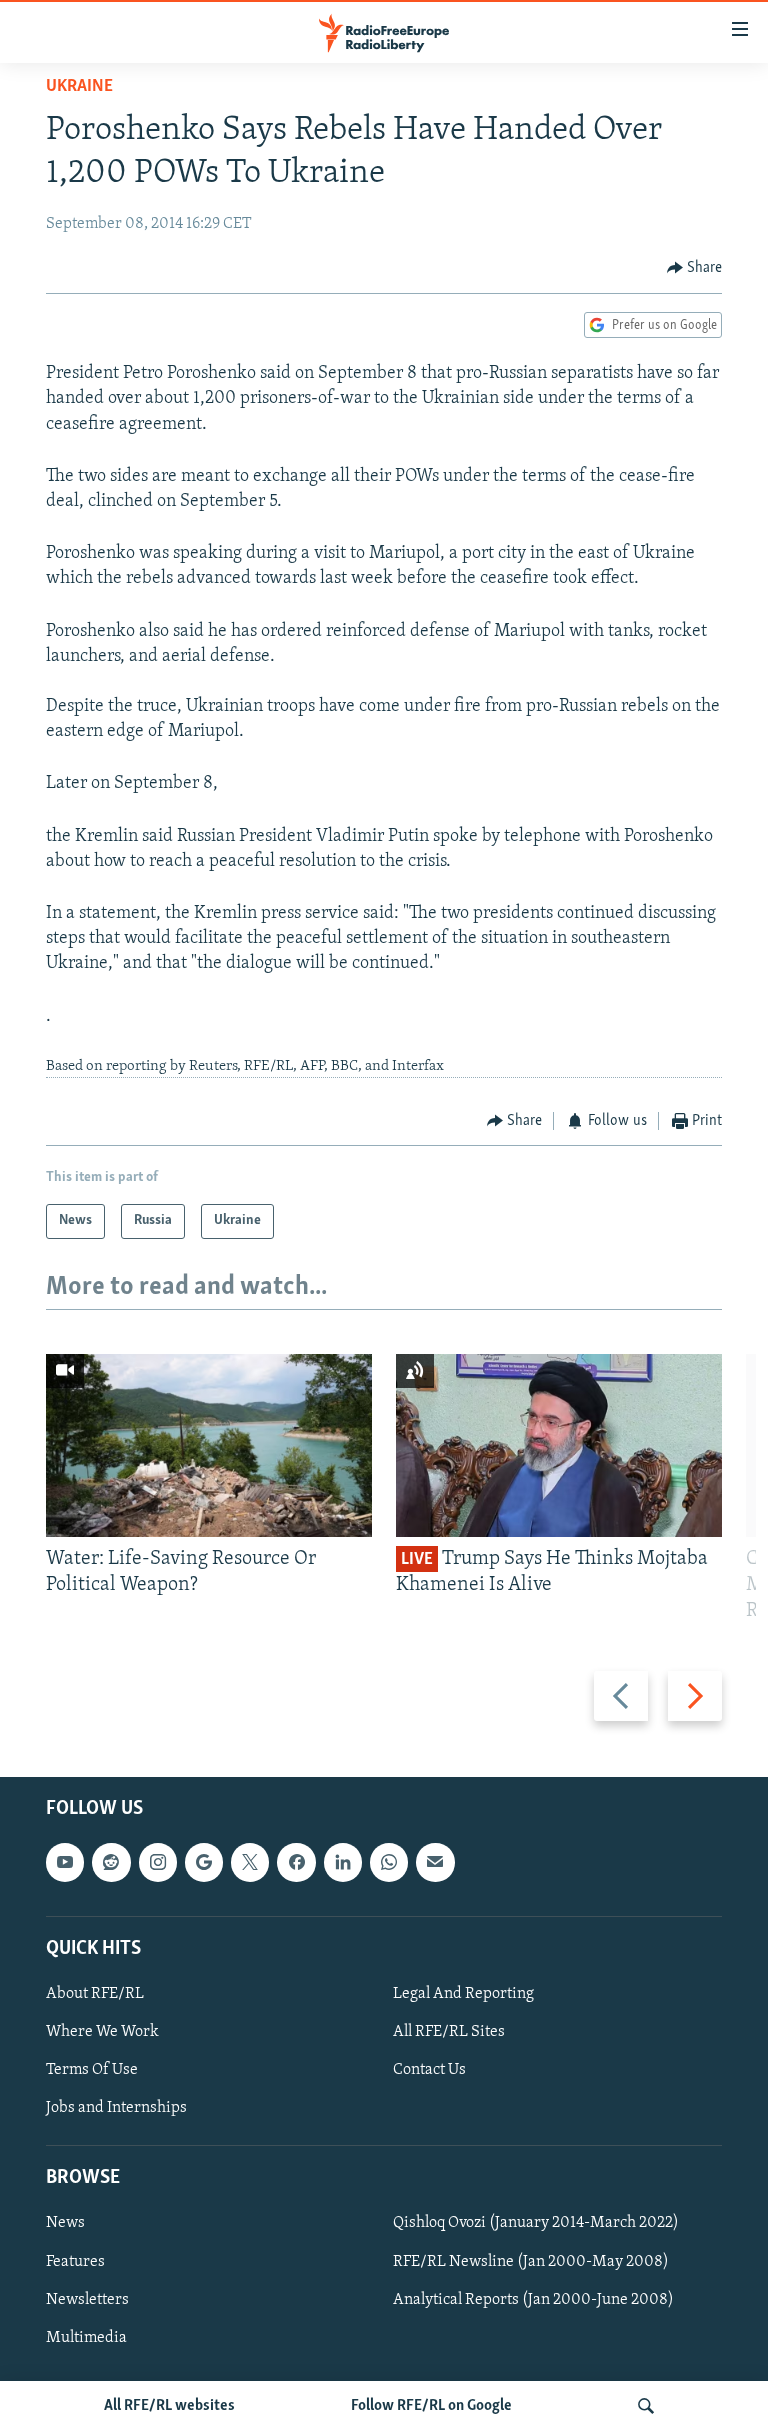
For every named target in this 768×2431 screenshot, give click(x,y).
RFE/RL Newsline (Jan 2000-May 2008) (531, 2261)
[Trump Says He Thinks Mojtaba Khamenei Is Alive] (559, 1445)
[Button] (695, 268)
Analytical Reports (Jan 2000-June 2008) (533, 2299)
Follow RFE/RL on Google (431, 2406)
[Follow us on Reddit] (111, 1862)
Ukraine (79, 87)
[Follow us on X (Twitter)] (250, 1862)
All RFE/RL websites (169, 2406)
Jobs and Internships (116, 2108)
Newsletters (87, 2299)
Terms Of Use (92, 2070)
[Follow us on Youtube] (65, 1862)
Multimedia (86, 2338)
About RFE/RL (95, 1994)
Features (75, 2261)
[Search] (646, 2406)
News (65, 2223)
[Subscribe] (435, 1862)
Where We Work (102, 2032)
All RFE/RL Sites (449, 2032)
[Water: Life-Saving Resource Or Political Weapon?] (209, 1445)
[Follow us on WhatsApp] (389, 1862)
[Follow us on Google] (204, 1862)
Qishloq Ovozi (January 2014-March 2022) (536, 2223)
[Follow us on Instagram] (158, 1862)
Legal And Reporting (463, 1994)
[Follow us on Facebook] (296, 1862)
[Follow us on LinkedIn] (343, 1862)
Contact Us (429, 2070)
